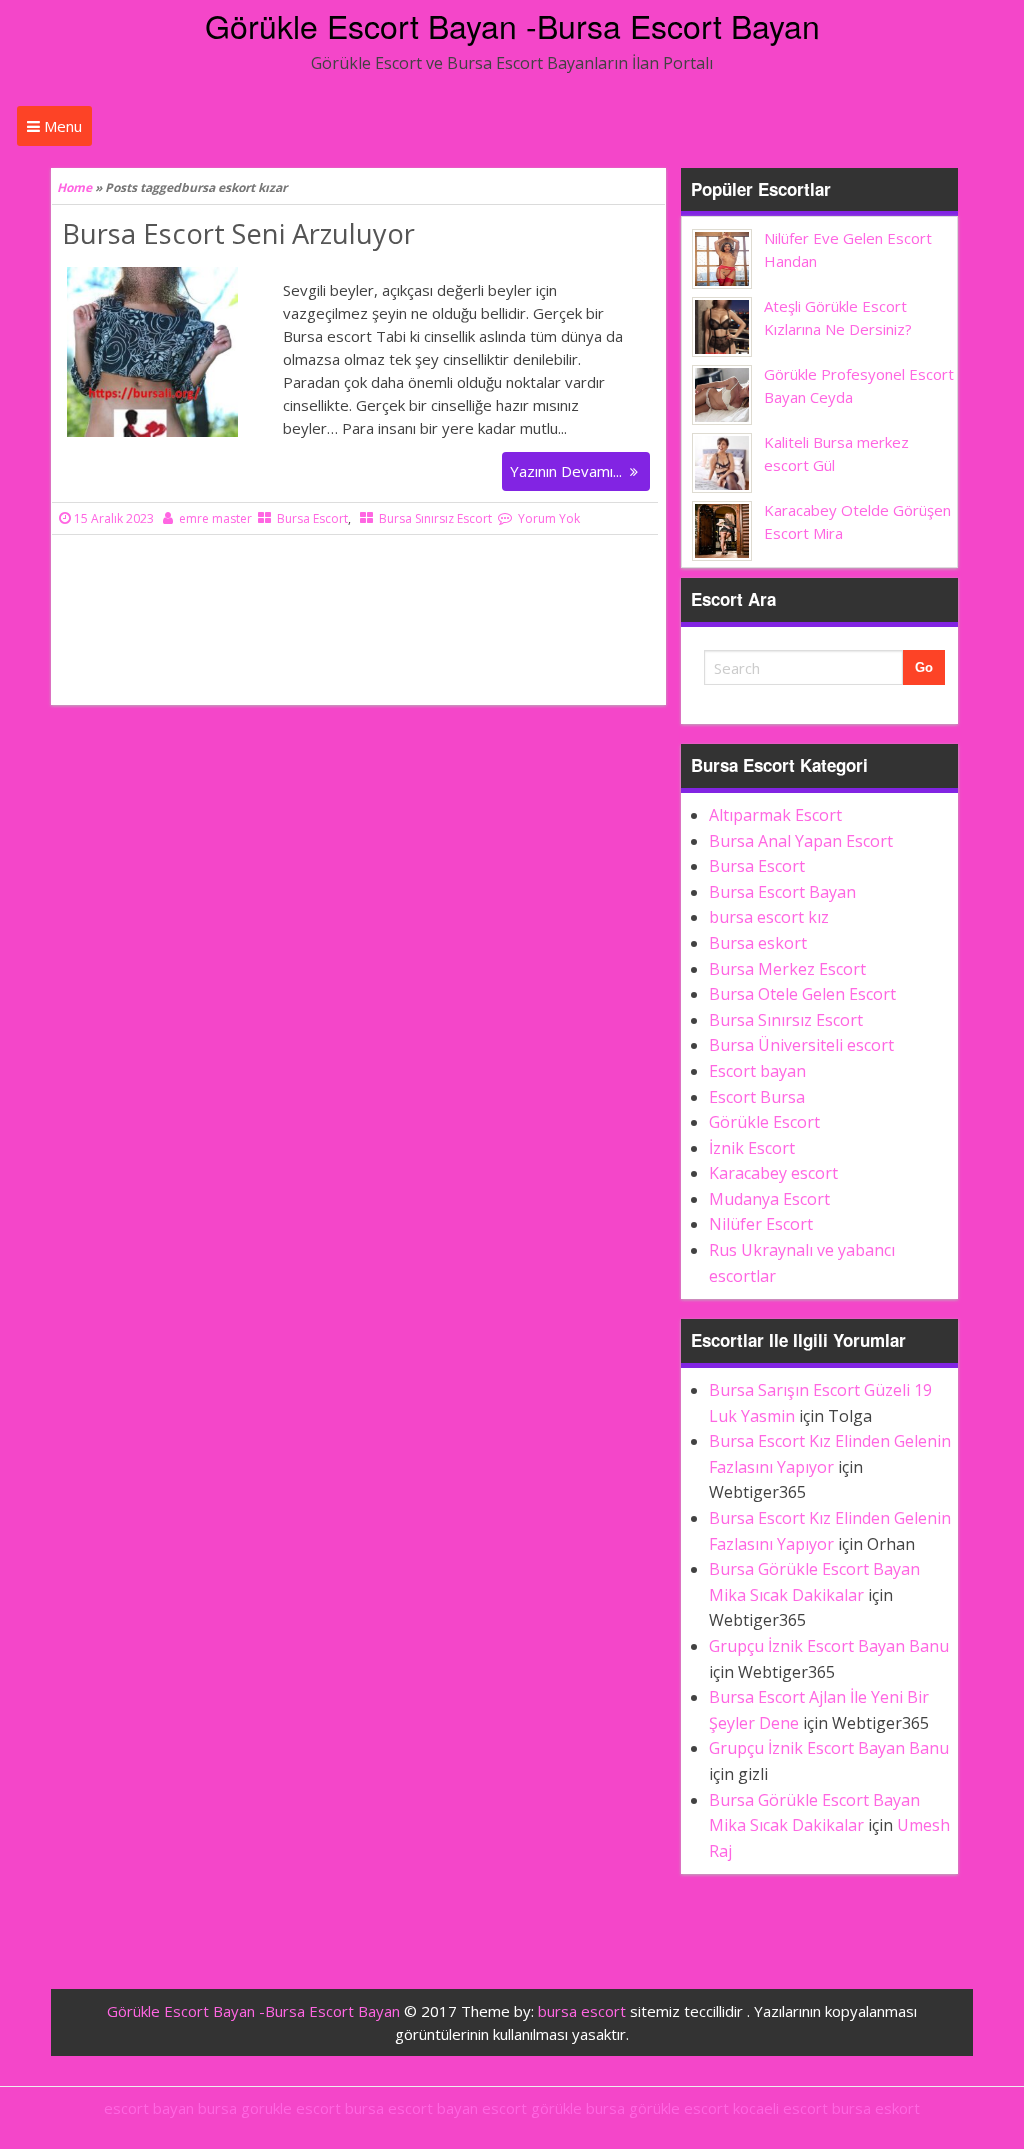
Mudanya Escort (769, 1199)
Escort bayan (757, 1071)
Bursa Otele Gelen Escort (802, 994)
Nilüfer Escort (761, 1224)
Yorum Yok (549, 518)
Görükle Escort (764, 1122)
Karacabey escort (773, 1173)
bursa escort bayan (411, 2108)
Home (74, 187)
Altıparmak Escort (775, 815)
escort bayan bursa (170, 2108)
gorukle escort (291, 2108)
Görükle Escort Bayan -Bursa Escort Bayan (512, 25)
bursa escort (582, 2011)
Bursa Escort (312, 518)
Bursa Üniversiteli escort (801, 1045)
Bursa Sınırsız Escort (435, 518)
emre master (215, 518)
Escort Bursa (757, 1097)
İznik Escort (752, 1148)
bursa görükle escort (657, 2108)
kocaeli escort (780, 2108)
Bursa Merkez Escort (787, 969)
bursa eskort (876, 2108)
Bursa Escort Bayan (782, 892)
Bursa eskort (758, 943)
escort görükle (532, 2108)
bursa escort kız (769, 917)
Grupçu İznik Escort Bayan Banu (829, 1646)
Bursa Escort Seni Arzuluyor (238, 233)
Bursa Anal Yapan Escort (801, 841)
